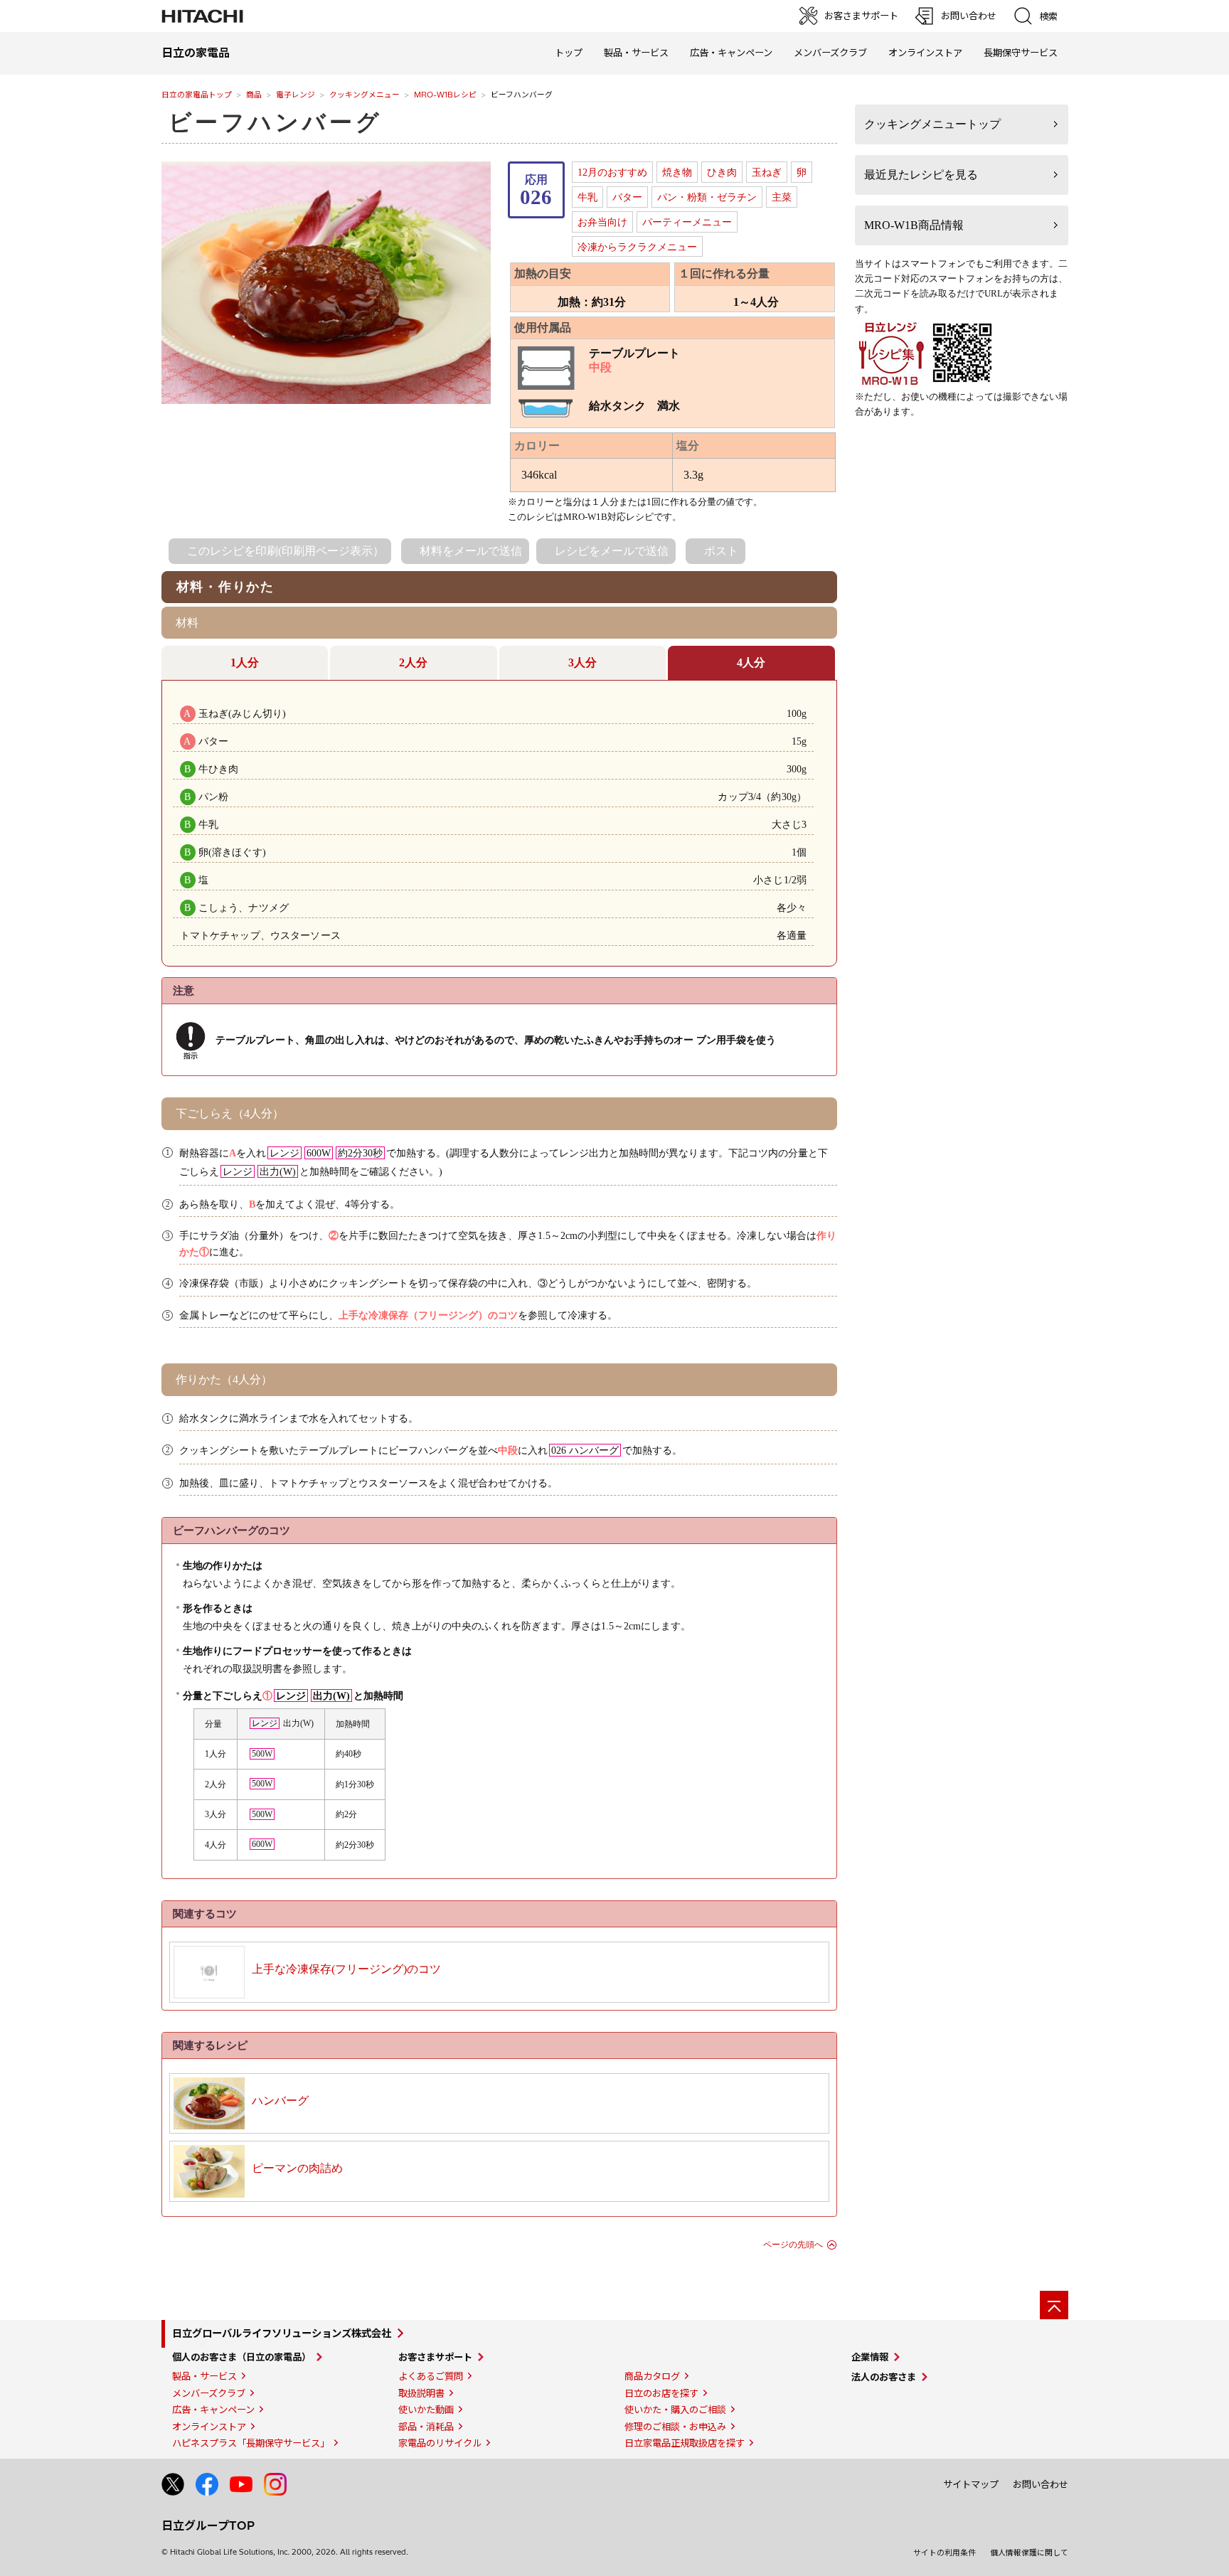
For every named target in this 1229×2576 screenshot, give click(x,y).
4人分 (751, 662)
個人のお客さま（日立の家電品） (241, 2357)
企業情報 (870, 2357)
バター (627, 197)
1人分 (245, 662)
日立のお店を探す (661, 2393)
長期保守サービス (1021, 53)
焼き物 (677, 172)
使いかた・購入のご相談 (675, 2410)
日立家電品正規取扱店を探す (685, 2443)
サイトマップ (971, 2484)
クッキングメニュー (365, 95)
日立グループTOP (208, 2526)
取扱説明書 (421, 2393)
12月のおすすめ (612, 172)
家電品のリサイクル (440, 2443)
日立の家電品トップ (197, 95)
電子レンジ (296, 95)
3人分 (582, 662)
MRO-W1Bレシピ (445, 95)
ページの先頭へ (793, 2245)
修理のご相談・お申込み (675, 2427)
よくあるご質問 (431, 2376)
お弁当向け (602, 222)
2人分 (413, 662)
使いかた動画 (426, 2410)
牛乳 (587, 197)
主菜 (782, 197)
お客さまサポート (435, 2357)
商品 (254, 95)
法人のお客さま (884, 2377)
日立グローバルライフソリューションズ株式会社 (282, 2333)
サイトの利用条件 (945, 2553)
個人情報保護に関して (1029, 2553)
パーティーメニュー (687, 222)
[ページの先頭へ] (1054, 2305)
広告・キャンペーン (213, 2410)
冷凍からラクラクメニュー (637, 247)
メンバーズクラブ (830, 53)
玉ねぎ (767, 172)
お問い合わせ (1041, 2484)
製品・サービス (204, 2376)
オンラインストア (925, 53)
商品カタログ (652, 2376)
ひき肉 (722, 172)
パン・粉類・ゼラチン (707, 197)
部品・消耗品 (426, 2427)
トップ (569, 53)
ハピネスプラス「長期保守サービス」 (251, 2443)
